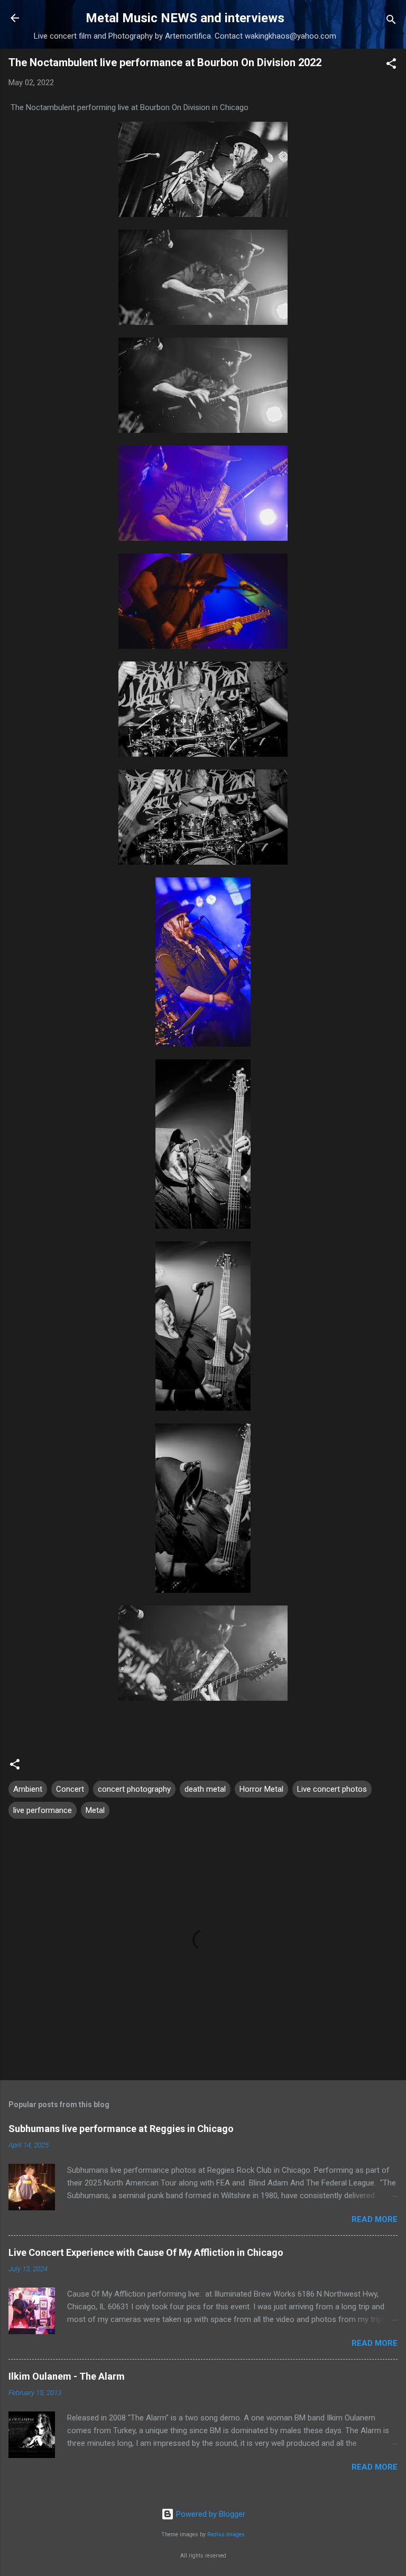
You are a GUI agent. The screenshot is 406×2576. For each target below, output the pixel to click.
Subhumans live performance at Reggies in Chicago (121, 2129)
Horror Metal (261, 1789)
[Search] (391, 21)
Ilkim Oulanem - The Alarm (67, 2376)
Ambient (28, 1789)
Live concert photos (332, 1789)
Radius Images (226, 2534)
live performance (43, 1810)
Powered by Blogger (210, 2514)
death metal (205, 1789)
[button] (391, 65)
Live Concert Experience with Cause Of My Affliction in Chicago (146, 2252)
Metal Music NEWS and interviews (185, 18)
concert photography (134, 1789)
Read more (375, 2219)
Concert (70, 1789)
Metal (95, 1810)
